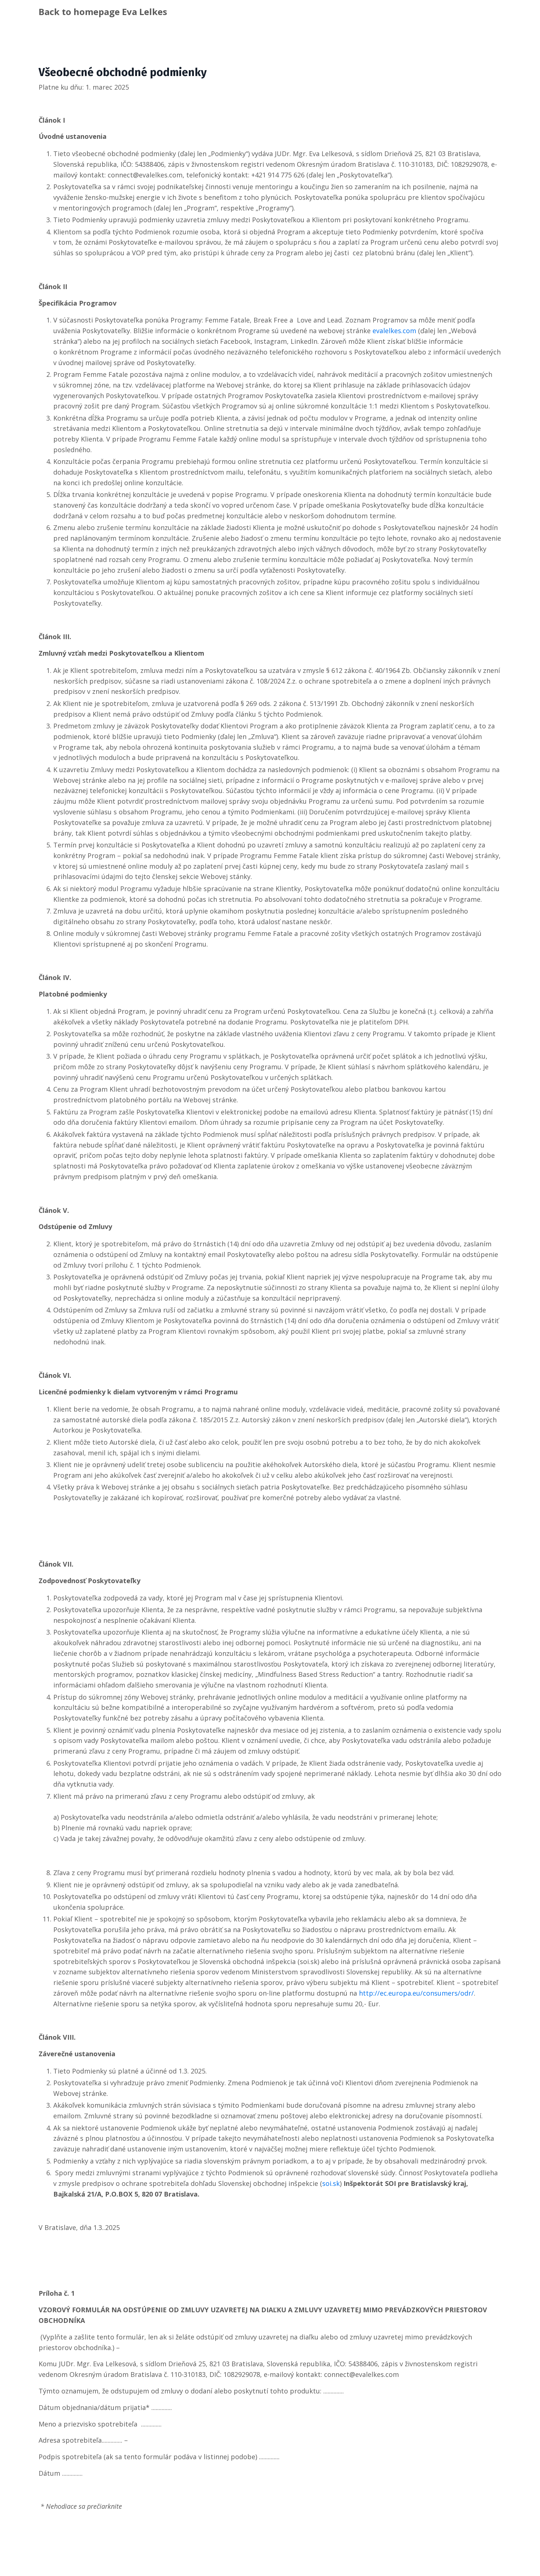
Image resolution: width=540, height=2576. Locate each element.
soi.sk (331, 2183)
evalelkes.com (394, 331)
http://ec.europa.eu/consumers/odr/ (416, 1993)
